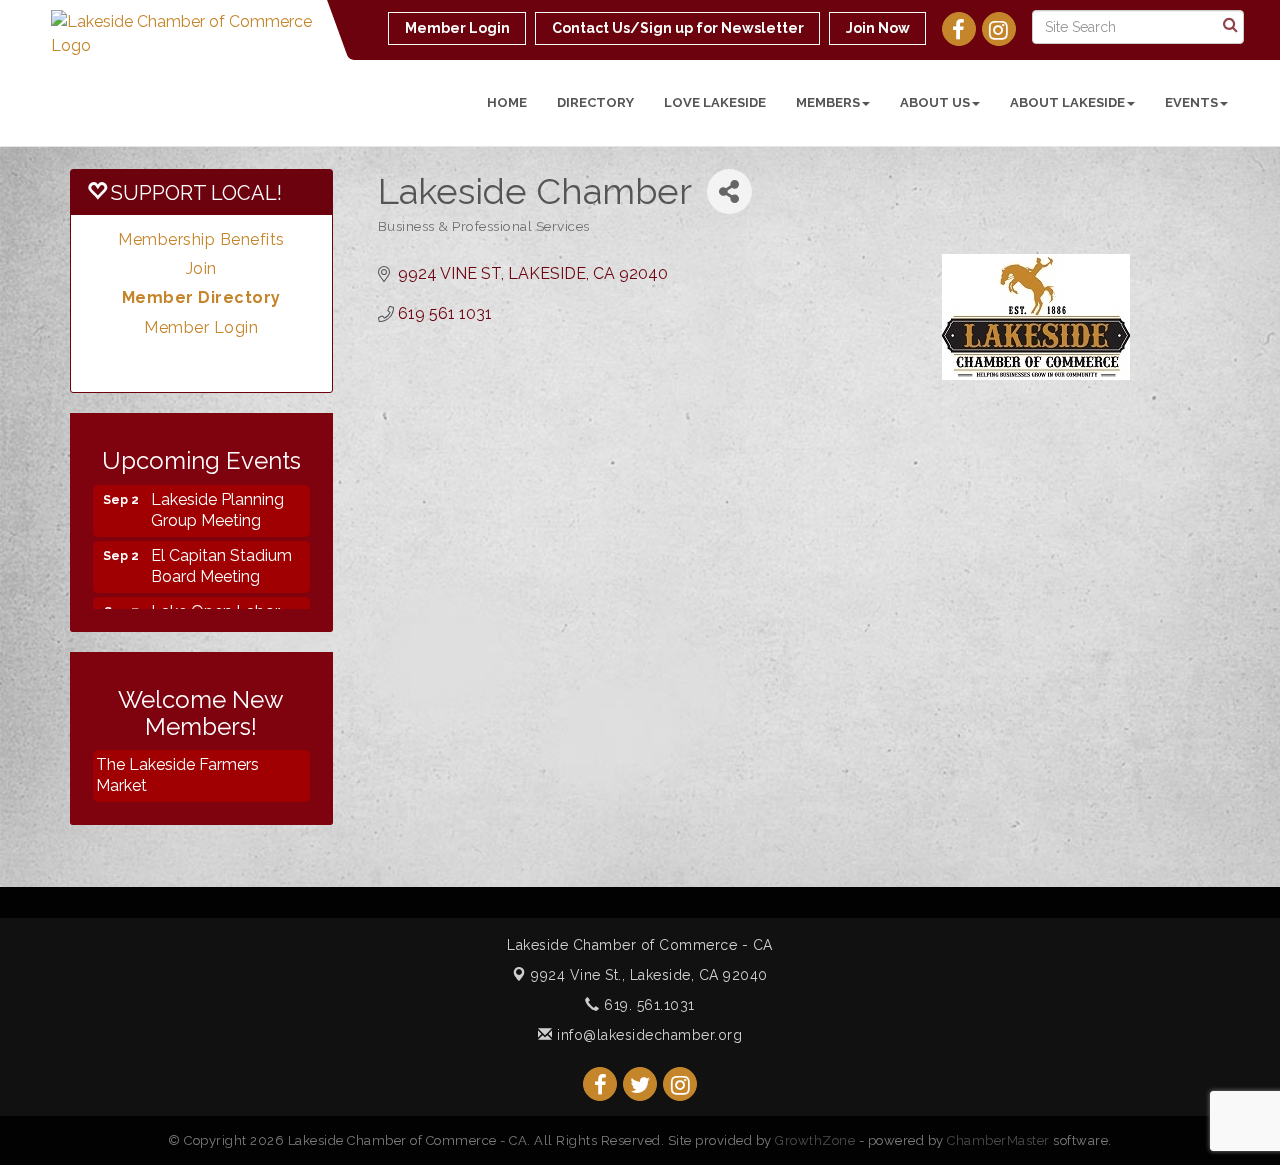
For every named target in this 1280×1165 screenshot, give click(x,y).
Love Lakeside (715, 102)
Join (201, 268)
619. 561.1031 (647, 1005)
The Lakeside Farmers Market (177, 775)
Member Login (201, 327)
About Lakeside (1067, 102)
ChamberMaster (998, 1140)
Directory (595, 102)
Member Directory (201, 297)
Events (1191, 102)
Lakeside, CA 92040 (649, 975)
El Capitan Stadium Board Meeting (221, 556)
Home (507, 102)
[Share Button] (729, 191)
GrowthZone (815, 1140)
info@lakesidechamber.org (647, 1035)
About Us (935, 102)
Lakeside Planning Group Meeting (217, 500)
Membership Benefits (201, 239)
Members (828, 102)
